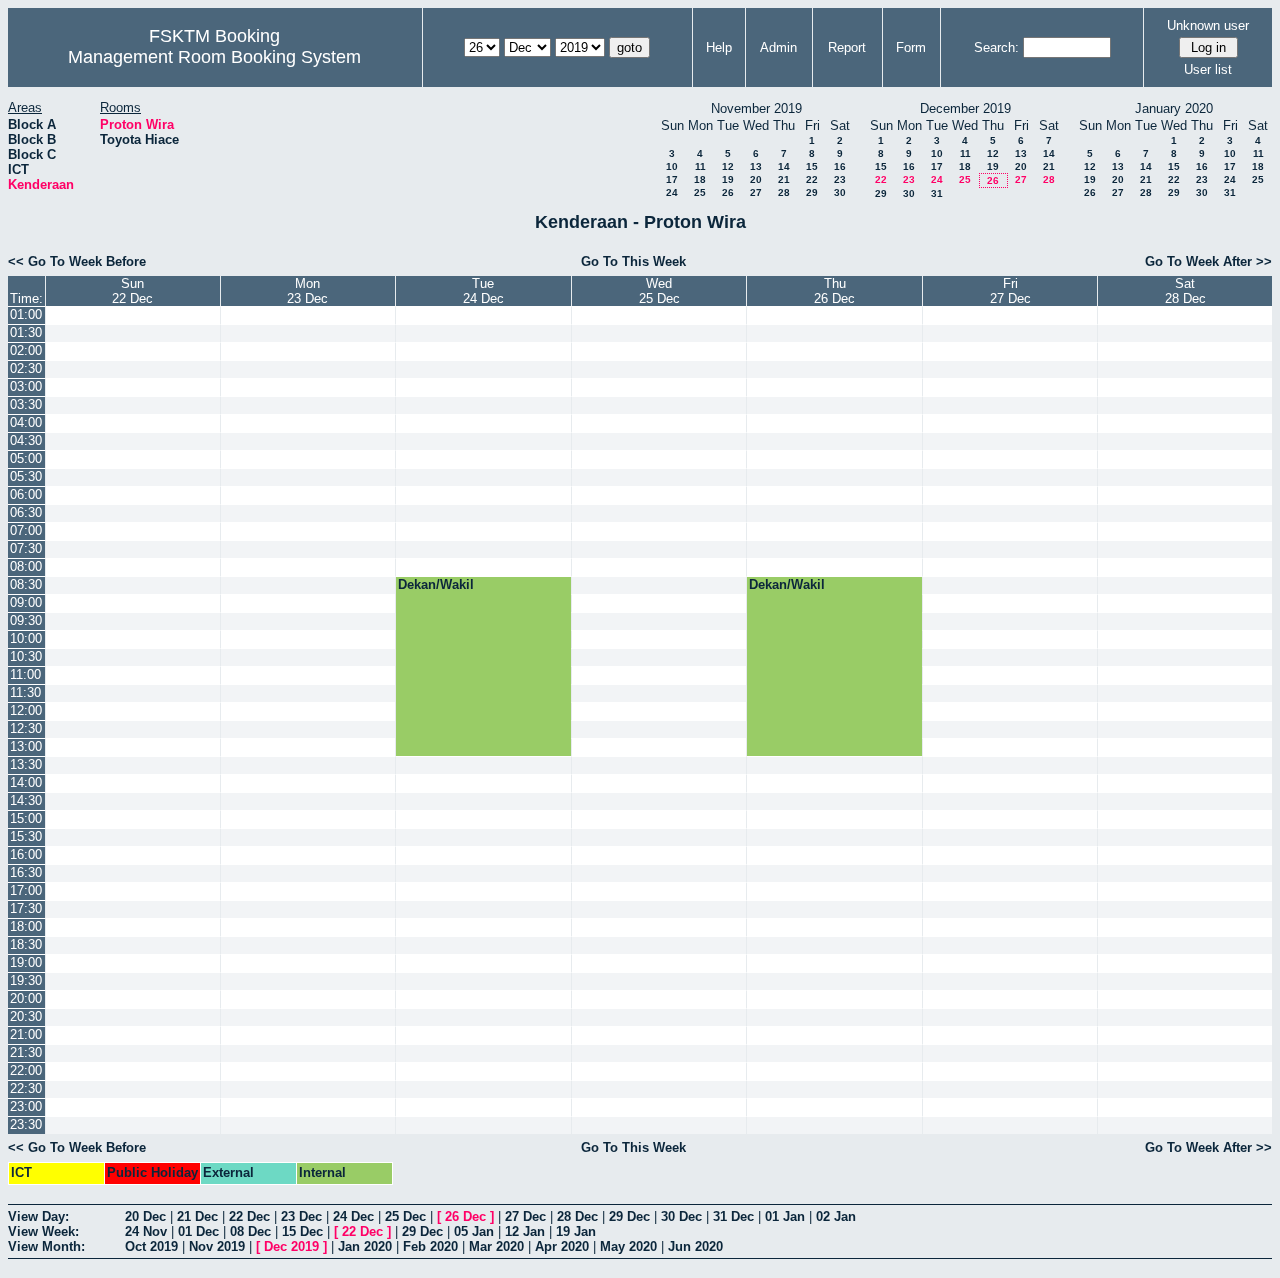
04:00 (26, 422)
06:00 (26, 494)
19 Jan (576, 1231)
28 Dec (577, 1216)
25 (700, 192)
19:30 (26, 980)
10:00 (26, 638)
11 (700, 166)
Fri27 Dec (1010, 291)
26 (728, 192)
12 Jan (525, 1231)
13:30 (26, 764)
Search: (996, 47)
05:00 (26, 458)
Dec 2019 (291, 1246)
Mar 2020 (496, 1246)
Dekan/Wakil (436, 584)
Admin (778, 47)
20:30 (26, 1016)
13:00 (26, 746)
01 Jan (785, 1216)
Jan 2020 (365, 1246)
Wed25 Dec (659, 291)
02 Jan (836, 1216)
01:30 (26, 332)
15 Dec (302, 1231)
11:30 (25, 692)
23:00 (26, 1106)
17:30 (26, 908)
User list (1208, 69)
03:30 (26, 404)
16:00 (26, 854)
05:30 (26, 476)
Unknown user (1208, 25)
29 (812, 192)
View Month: (46, 1246)
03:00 (26, 386)
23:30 (26, 1124)
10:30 (26, 656)
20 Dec (145, 1216)
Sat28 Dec (1185, 291)
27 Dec (525, 1216)
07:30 (26, 548)
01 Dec (198, 1231)
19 (728, 179)
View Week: (43, 1231)
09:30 (26, 620)
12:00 (26, 710)
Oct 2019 (151, 1246)
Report (847, 47)
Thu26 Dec (834, 291)
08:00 (26, 566)
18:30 (26, 944)
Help (719, 47)
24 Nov (146, 1231)
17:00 (26, 890)
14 (784, 166)
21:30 (26, 1052)
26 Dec (465, 1216)
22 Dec (249, 1216)
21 (784, 179)
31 (937, 193)
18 (700, 179)
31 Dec (733, 1216)
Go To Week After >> (1208, 261)
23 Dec (301, 1216)
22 (812, 179)
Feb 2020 (430, 1246)
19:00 (26, 962)
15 (812, 166)
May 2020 (628, 1246)
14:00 (26, 782)
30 (840, 192)
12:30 (26, 728)
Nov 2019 (217, 1246)
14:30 (26, 800)
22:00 (26, 1070)
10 (672, 166)
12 (728, 166)
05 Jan (474, 1231)
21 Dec (197, 1216)
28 (784, 192)
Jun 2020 (695, 1246)
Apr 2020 (562, 1246)
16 (840, 166)
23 (840, 179)
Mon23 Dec (307, 291)
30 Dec (681, 1216)
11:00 (25, 674)
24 (672, 192)
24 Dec (353, 1216)
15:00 (26, 818)
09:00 (26, 602)
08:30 (26, 584)
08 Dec (250, 1231)
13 (756, 166)
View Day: (38, 1216)
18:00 (26, 926)
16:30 (26, 872)
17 (672, 179)
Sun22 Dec (132, 291)
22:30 (26, 1088)
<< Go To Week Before (77, 261)
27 (756, 192)
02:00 (26, 350)
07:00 (26, 530)
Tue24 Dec (483, 291)
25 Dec (405, 1216)
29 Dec (629, 1216)
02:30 (26, 368)
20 (756, 179)
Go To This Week (633, 261)
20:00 (26, 998)
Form (911, 47)
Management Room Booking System (214, 57)
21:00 (26, 1034)
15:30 (26, 836)
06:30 (26, 512)
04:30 (26, 440)
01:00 (26, 314)
